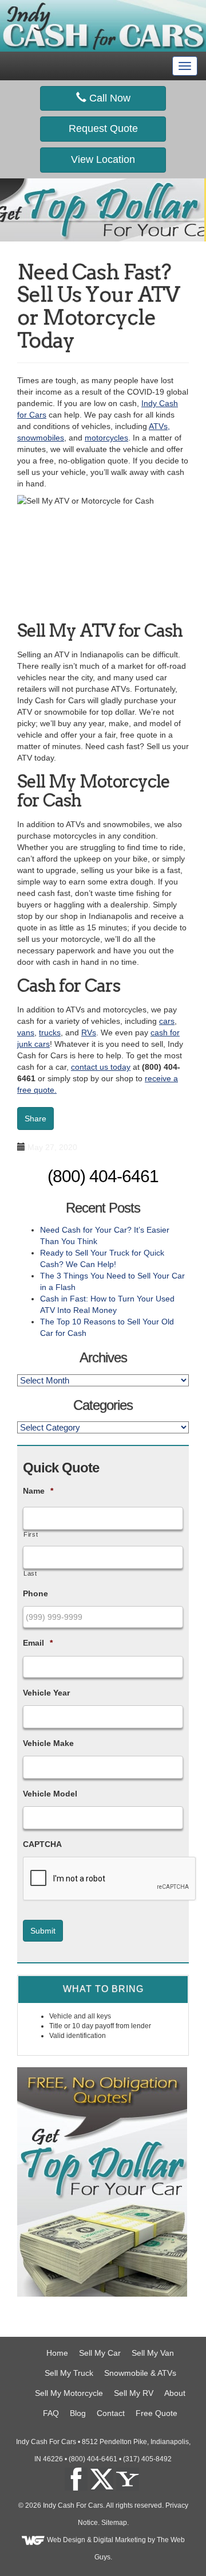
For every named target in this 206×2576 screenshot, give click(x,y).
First (31, 1534)
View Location (103, 159)
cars (167, 1021)
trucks (50, 1032)
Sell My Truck (69, 2373)
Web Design (66, 2540)
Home (57, 2353)
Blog (78, 2413)
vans (26, 1032)
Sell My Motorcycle (69, 2393)
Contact (111, 2413)
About (175, 2393)
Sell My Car (100, 2353)
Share (35, 1119)
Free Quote (157, 2413)
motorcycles (106, 438)
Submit (43, 1931)
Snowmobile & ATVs (140, 2373)
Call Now (108, 98)
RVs (89, 1032)
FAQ (51, 2413)
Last (30, 1573)
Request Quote (103, 128)
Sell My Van (153, 2353)
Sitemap (114, 2523)
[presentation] (110, 1879)
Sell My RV (134, 2393)
